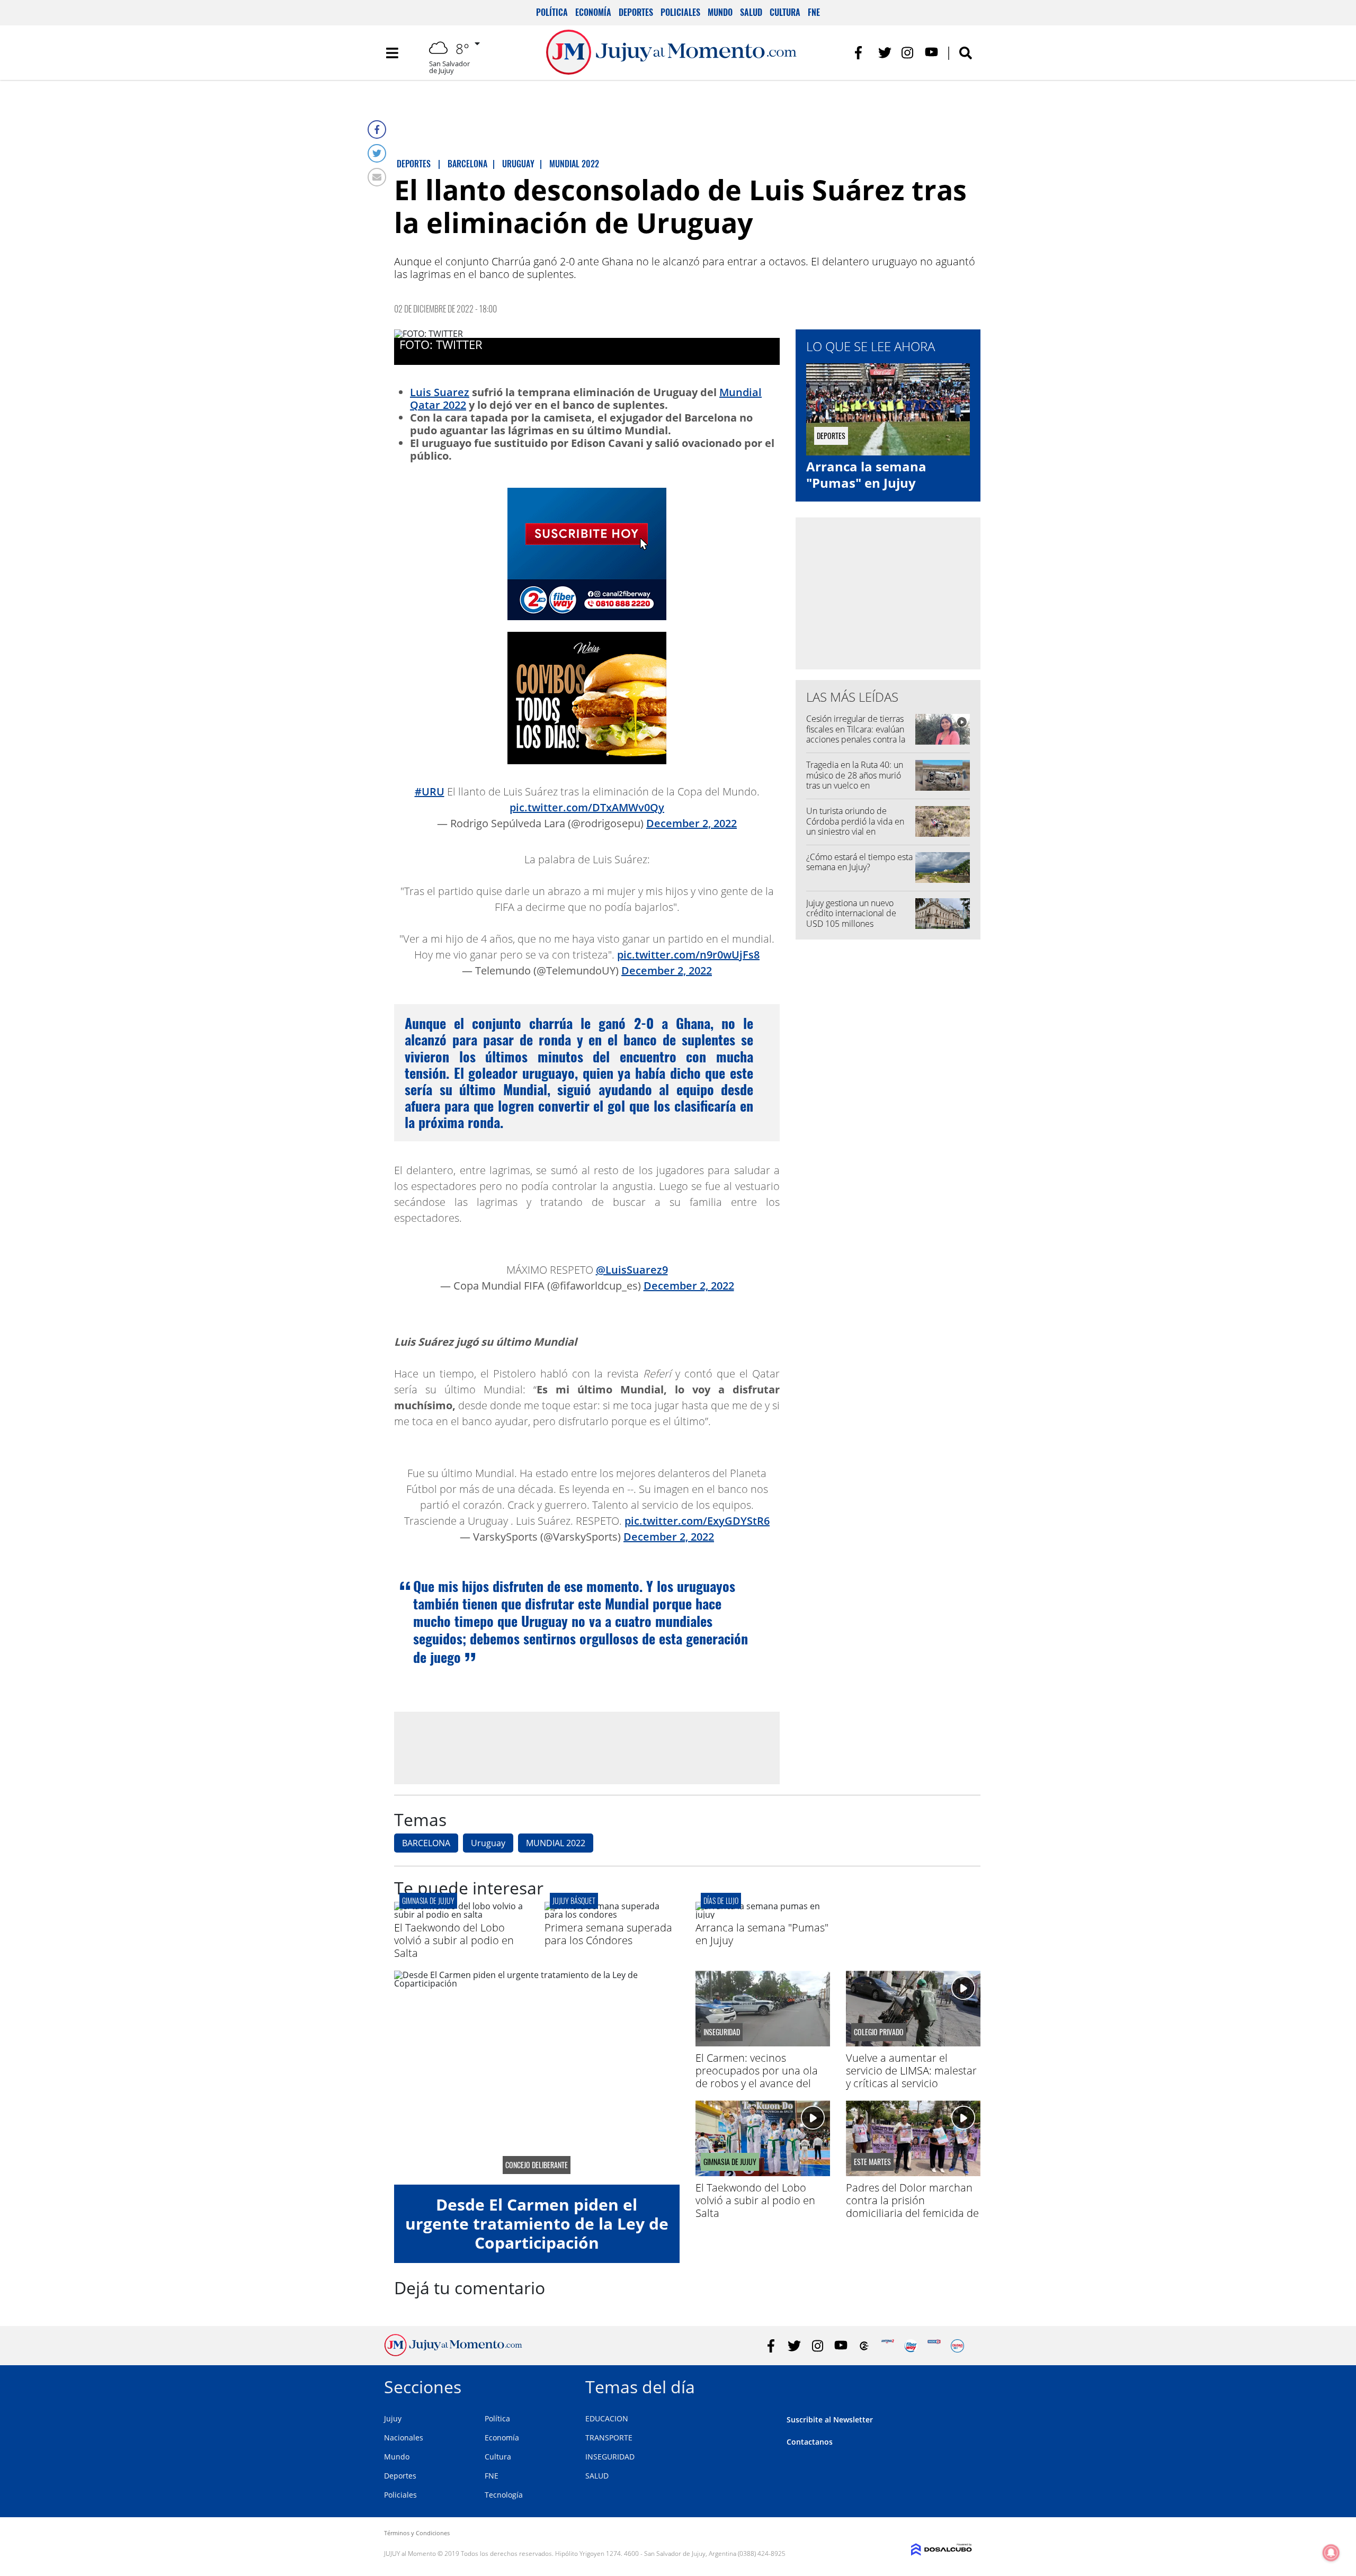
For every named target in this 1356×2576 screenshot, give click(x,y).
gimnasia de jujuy (428, 1900)
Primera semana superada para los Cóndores (608, 1934)
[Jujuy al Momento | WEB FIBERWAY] (911, 2346)
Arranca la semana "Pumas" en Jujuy (866, 475)
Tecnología (504, 2495)
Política (552, 12)
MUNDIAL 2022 (556, 1843)
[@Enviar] (377, 177)
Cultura (785, 12)
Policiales (680, 12)
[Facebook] (377, 129)
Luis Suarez (440, 392)
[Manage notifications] (1331, 2553)
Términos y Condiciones (417, 2533)
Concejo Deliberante (537, 2165)
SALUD (597, 2476)
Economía (593, 12)
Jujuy (393, 2418)
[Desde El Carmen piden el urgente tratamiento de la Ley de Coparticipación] (537, 2078)
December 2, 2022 (692, 823)
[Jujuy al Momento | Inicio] (960, 2385)
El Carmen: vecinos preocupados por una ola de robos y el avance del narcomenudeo (757, 2077)
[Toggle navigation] (392, 53)
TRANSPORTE (609, 2438)
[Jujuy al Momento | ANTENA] (887, 2346)
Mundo (720, 12)
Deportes (636, 12)
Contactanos (810, 2442)
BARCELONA (426, 1843)
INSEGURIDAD (610, 2457)
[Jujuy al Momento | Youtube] (931, 53)
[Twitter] (377, 153)
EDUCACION (607, 2418)
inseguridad (722, 2032)
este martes (872, 2162)
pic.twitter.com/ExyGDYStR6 (697, 1521)
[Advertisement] (587, 1748)
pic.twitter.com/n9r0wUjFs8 (688, 955)
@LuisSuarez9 (632, 1270)
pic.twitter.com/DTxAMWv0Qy (587, 807)
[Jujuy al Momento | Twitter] (885, 53)
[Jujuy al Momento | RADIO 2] (934, 2346)
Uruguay (488, 1843)
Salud (751, 12)
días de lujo (721, 1900)
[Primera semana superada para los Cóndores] (612, 1915)
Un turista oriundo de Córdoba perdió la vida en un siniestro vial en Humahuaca (855, 826)
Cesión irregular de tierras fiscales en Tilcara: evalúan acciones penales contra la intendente (856, 734)
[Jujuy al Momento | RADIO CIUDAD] (957, 2346)
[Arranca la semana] (763, 1915)
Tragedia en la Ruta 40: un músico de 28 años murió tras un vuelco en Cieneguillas (855, 780)
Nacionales (404, 2438)
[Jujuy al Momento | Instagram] (908, 53)
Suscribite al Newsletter (830, 2420)
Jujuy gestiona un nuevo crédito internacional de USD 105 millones (851, 913)
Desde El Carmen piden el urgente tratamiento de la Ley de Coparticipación (537, 2224)
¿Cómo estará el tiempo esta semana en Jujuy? (859, 862)
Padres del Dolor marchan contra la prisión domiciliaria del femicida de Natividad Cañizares (912, 2207)
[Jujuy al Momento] (453, 2353)
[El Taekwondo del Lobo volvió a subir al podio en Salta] (461, 1915)
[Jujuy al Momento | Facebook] (862, 53)
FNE (814, 12)
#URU (430, 791)
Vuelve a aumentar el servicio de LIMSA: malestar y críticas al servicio (911, 2070)
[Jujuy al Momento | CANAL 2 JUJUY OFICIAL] (864, 2346)
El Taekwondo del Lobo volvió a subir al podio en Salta (454, 1940)
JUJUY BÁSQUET (574, 1900)
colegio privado (879, 2032)
